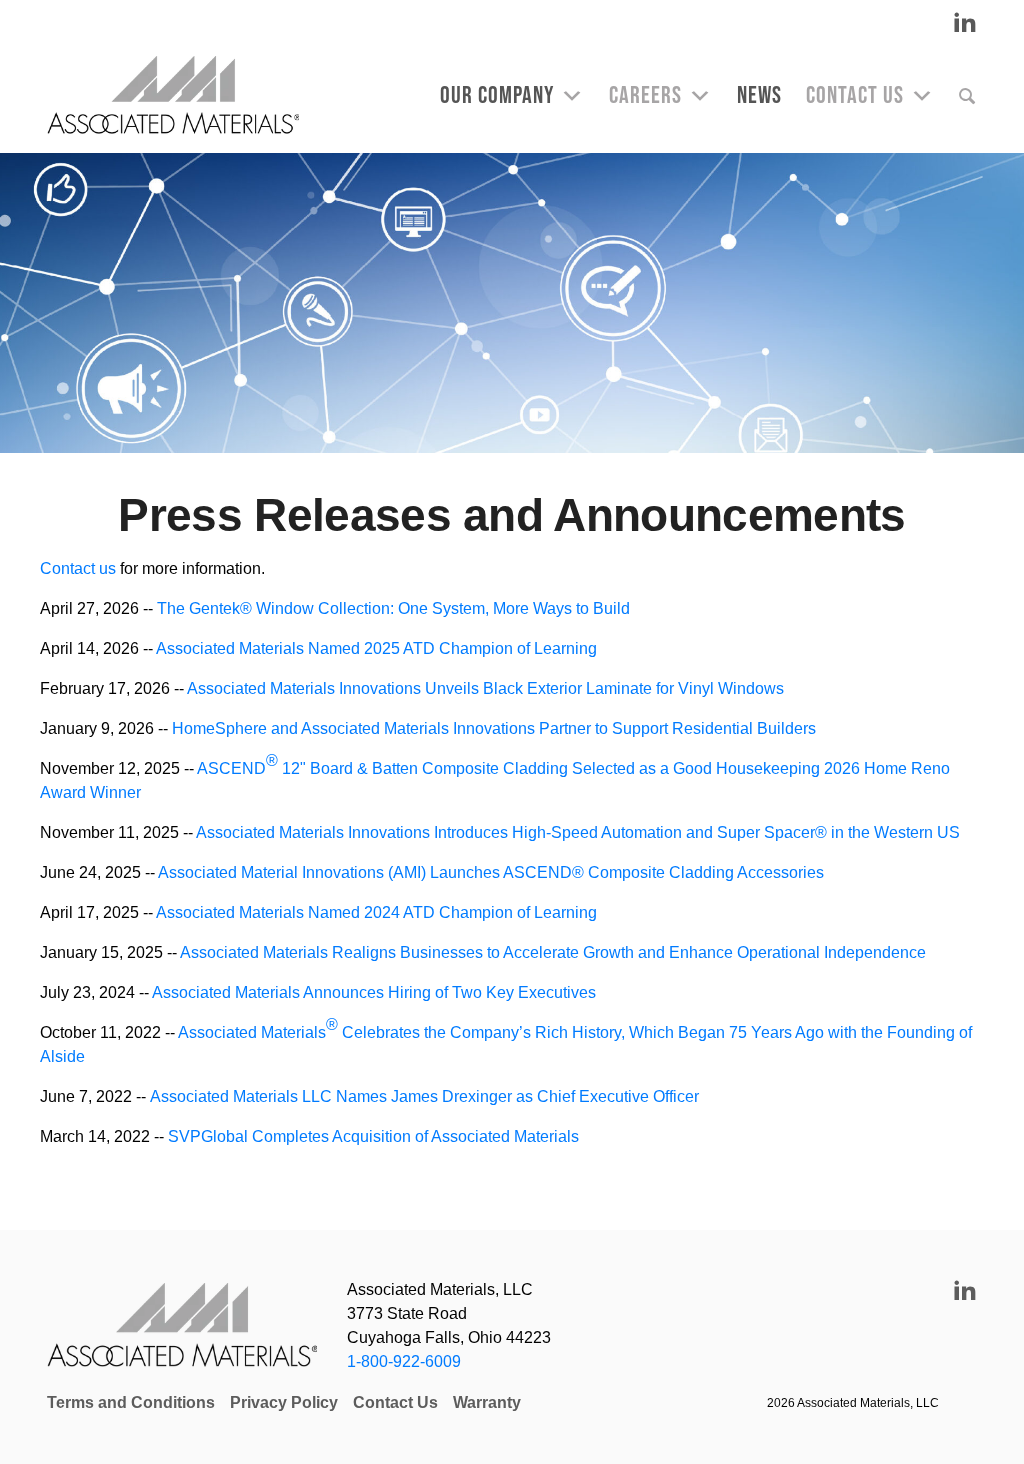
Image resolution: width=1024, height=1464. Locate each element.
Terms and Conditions (131, 1402)
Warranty (487, 1402)
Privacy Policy (284, 1402)
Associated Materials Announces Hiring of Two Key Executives (374, 992)
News (759, 95)
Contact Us (855, 95)
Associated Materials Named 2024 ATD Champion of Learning (376, 912)
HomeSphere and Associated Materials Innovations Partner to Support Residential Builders (494, 728)
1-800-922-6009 (404, 1361)
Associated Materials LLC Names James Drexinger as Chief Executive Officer (424, 1096)
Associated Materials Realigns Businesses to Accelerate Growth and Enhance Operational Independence (553, 952)
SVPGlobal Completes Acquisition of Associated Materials (371, 1136)
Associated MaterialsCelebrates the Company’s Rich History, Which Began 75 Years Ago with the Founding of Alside (506, 1040)
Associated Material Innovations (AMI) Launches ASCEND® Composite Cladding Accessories (491, 872)
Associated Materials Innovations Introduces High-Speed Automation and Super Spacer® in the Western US (578, 832)
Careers (645, 95)
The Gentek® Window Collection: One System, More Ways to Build (393, 608)
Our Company (497, 95)
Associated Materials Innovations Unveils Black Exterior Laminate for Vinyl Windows (485, 688)
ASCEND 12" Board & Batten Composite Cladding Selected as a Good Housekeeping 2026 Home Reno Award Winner (495, 776)
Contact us (78, 568)
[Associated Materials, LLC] (183, 96)
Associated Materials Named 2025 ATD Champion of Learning (376, 648)
